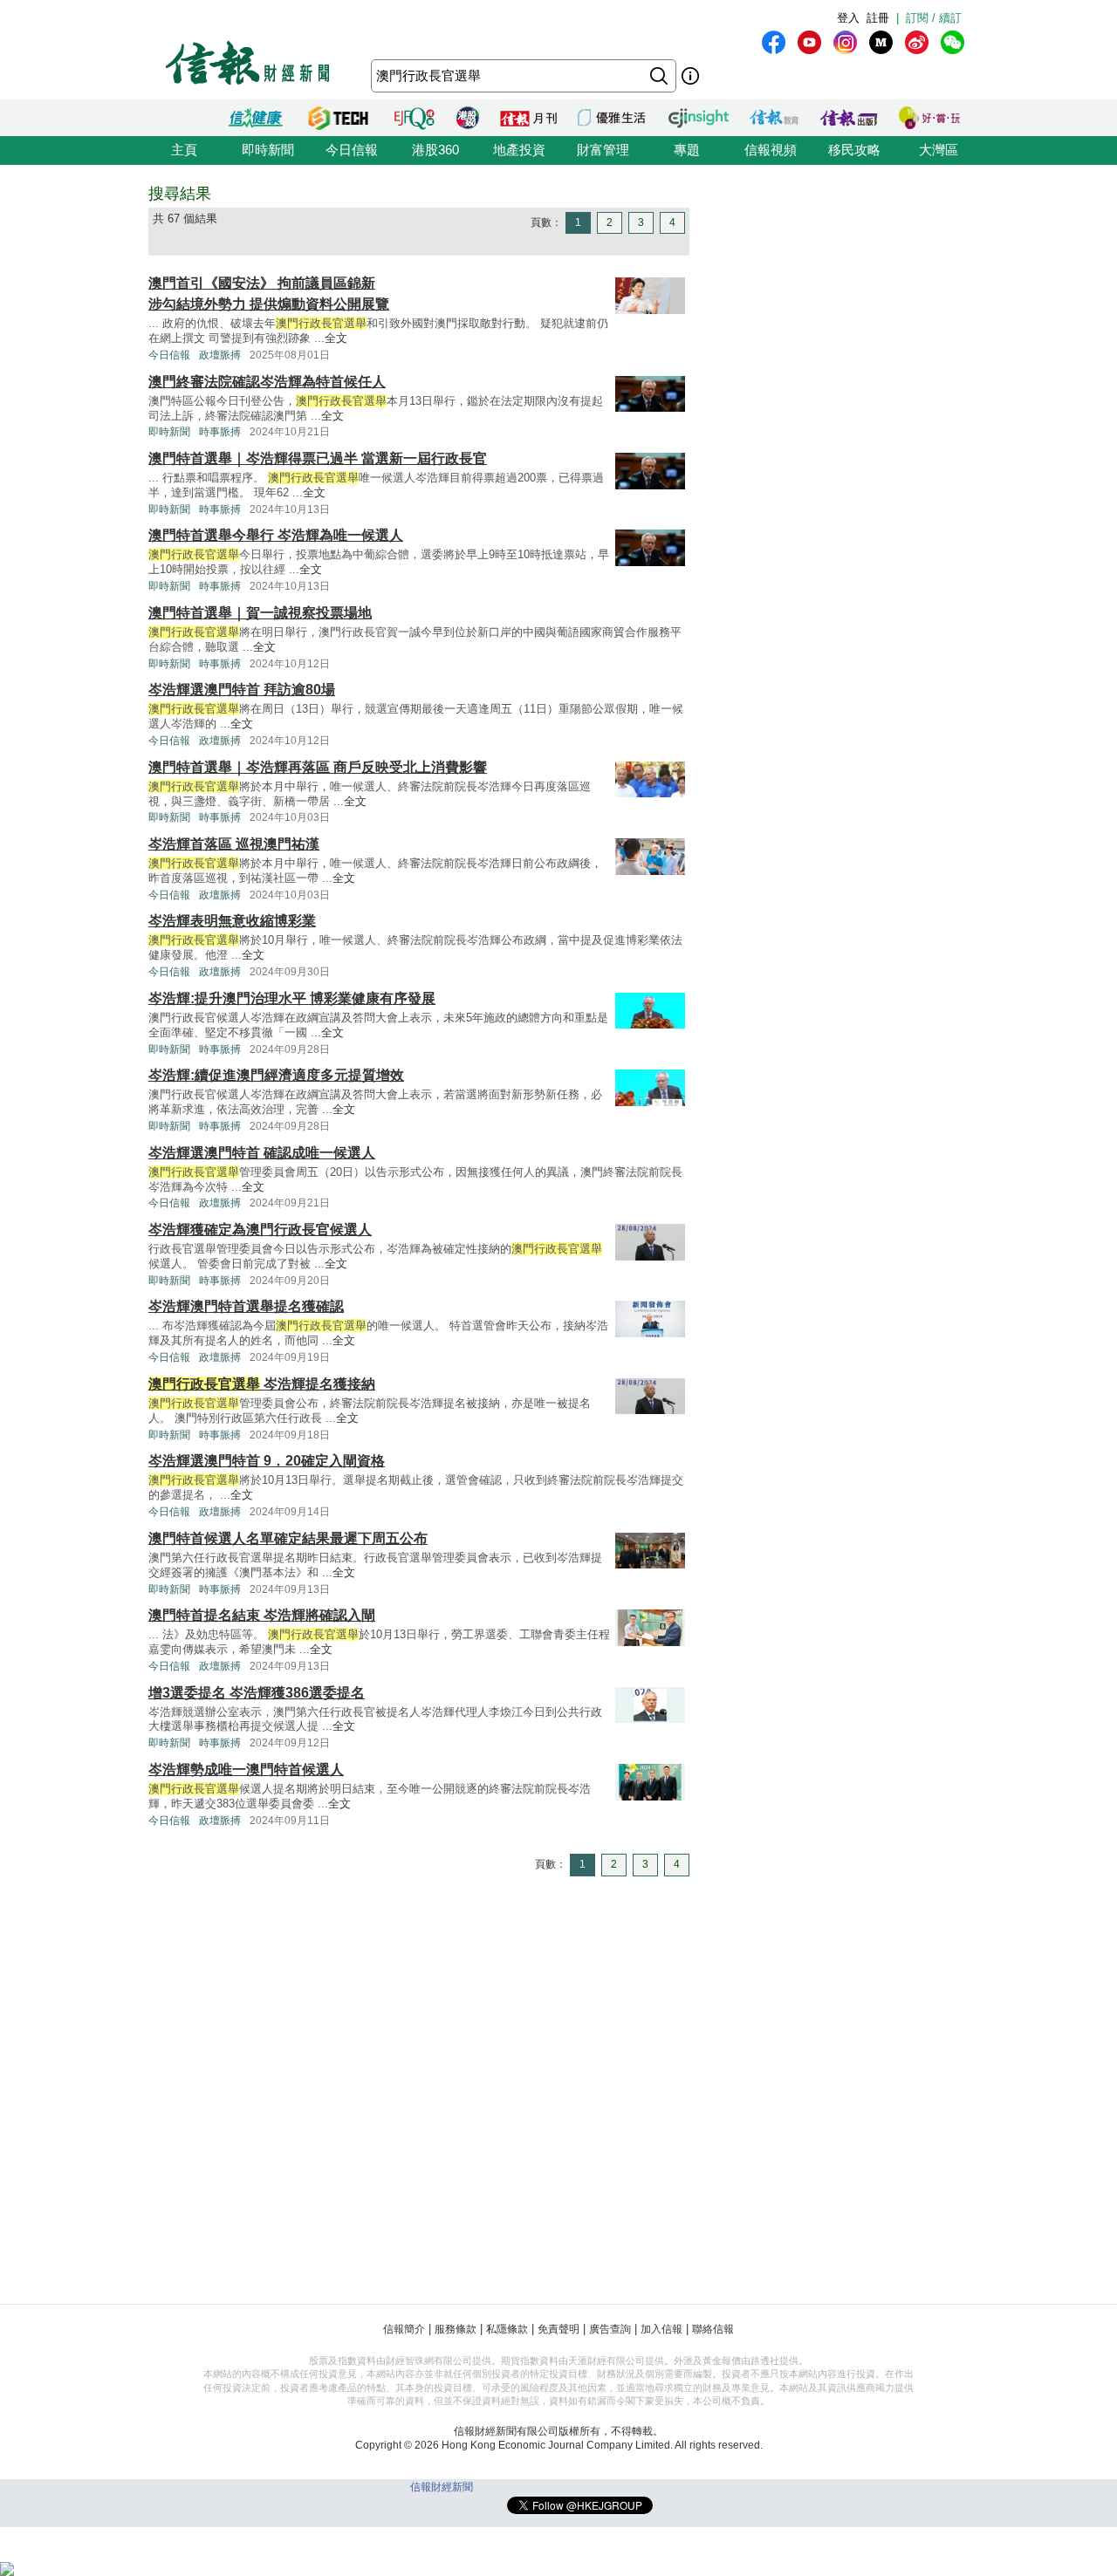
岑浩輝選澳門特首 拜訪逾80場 (242, 690)
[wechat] (953, 42)
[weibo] (917, 42)
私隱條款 (507, 2329)
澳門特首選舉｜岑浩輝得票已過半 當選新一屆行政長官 (318, 458)
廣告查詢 (610, 2329)
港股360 (435, 150)
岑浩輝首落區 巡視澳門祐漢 (234, 844)
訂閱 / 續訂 (934, 18)
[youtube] (809, 42)
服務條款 (456, 2329)
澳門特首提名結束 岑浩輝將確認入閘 (262, 1615)
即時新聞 (268, 150)
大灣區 (939, 150)
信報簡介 (404, 2329)
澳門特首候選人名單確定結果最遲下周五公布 (288, 1538)
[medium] (881, 42)
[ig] (845, 42)
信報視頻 (771, 150)
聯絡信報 (713, 2329)
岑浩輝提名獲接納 (262, 1384)
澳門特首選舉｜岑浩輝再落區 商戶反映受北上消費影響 (318, 767)
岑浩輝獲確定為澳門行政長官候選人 (260, 1230)
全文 (336, 338)
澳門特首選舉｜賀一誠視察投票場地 (260, 613)
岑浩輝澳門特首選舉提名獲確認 (246, 1306)
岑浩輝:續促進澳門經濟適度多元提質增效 (276, 1075)
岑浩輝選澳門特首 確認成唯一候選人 (262, 1153)
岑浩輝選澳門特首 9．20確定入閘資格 (267, 1461)
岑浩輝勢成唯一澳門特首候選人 (246, 1770)
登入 (848, 18)
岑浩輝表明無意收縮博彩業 (232, 921)
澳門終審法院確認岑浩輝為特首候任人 (267, 382)
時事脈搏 (220, 432)
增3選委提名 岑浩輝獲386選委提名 (257, 1693)
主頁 (184, 150)
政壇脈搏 (220, 355)
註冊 (878, 18)
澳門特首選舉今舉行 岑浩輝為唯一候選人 (276, 535)
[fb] (774, 42)
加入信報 (661, 2329)
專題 (687, 150)
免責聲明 (558, 2329)
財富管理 (603, 150)
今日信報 (352, 150)
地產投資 (519, 150)
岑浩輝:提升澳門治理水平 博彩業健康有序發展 (292, 998)
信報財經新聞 (442, 2487)
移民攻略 (854, 150)
